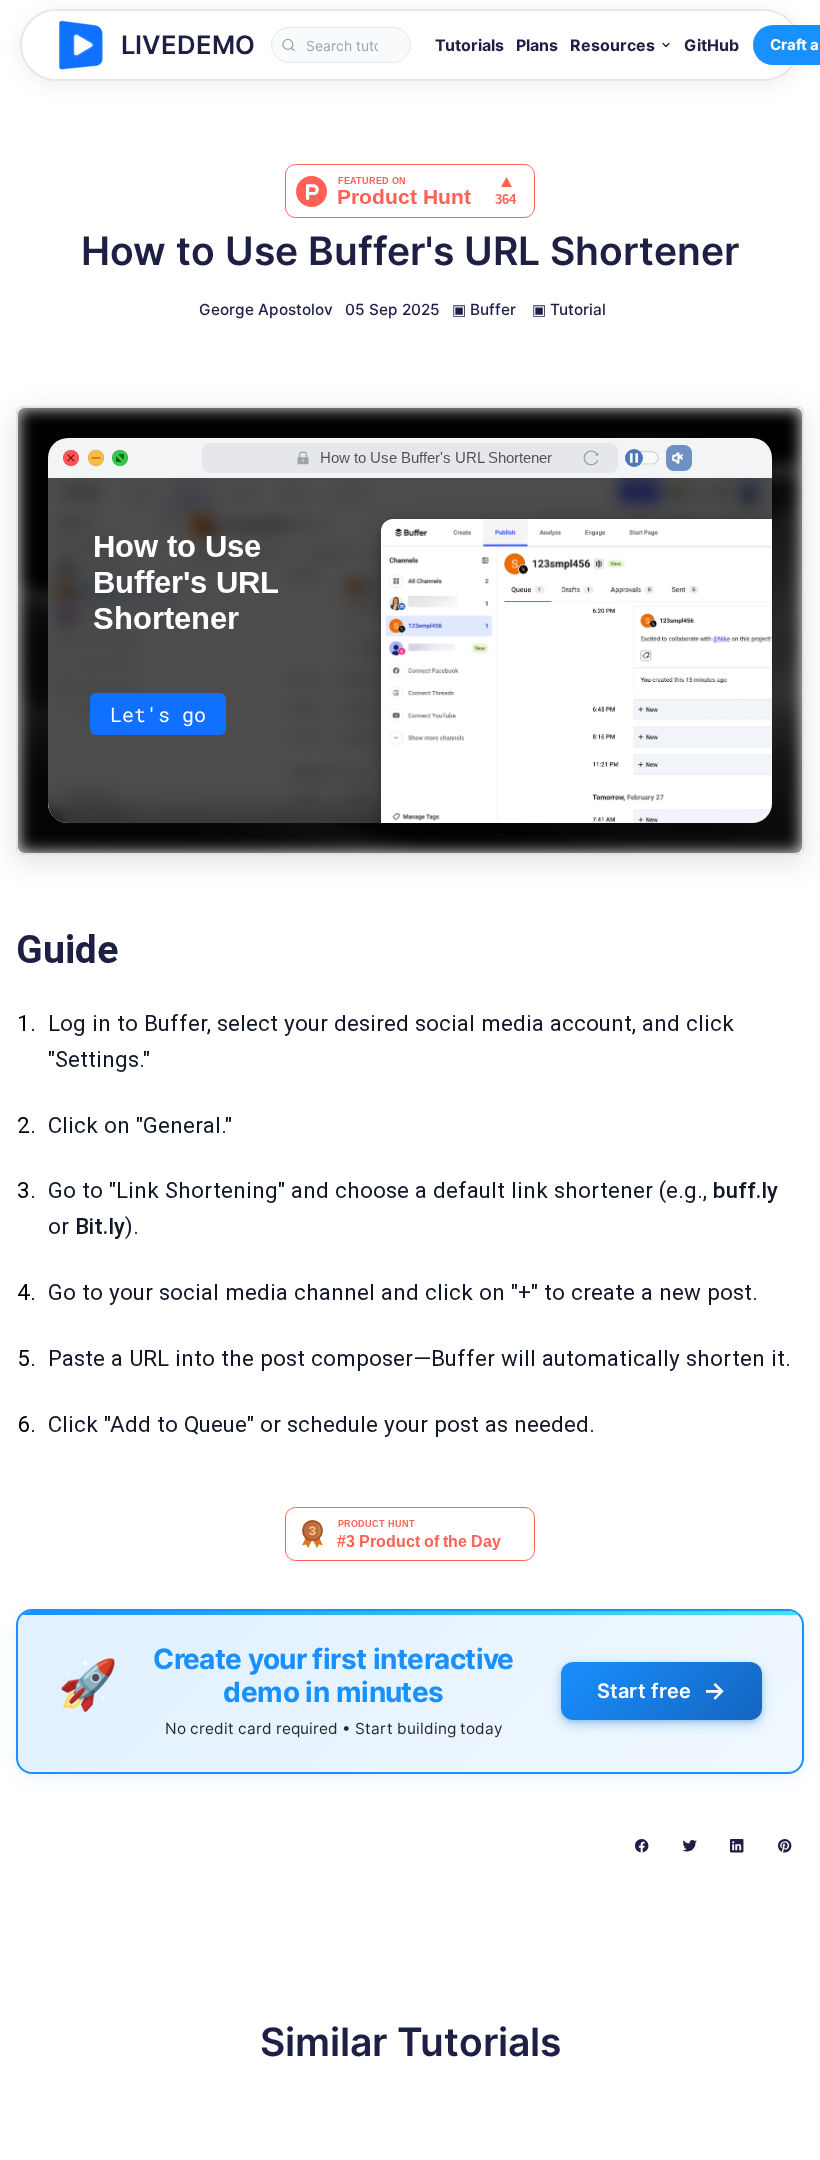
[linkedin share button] (736, 1845)
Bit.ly (100, 1226)
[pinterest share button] (784, 1845)
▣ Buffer (484, 309)
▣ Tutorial (569, 309)
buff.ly (745, 1190)
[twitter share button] (689, 1845)
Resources (612, 45)
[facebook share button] (641, 1845)
